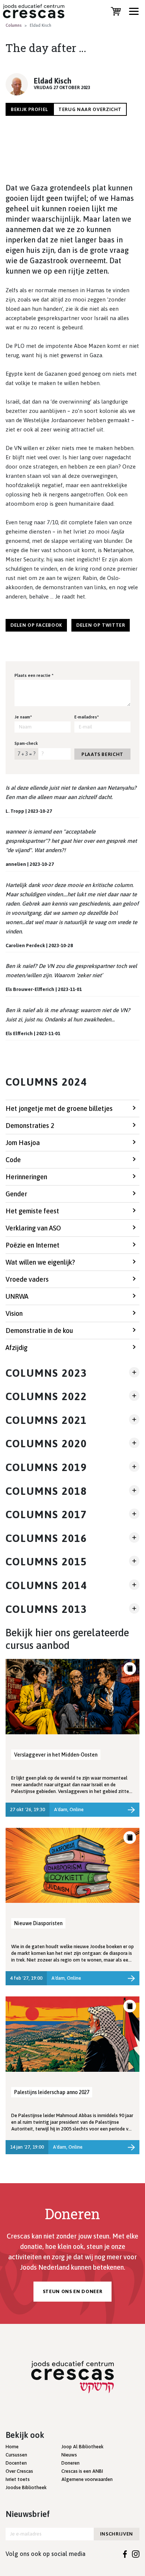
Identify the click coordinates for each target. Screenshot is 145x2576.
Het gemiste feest (32, 1211)
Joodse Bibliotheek (26, 2487)
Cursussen (16, 2455)
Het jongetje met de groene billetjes (59, 1108)
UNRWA (17, 1296)
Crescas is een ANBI (82, 2471)
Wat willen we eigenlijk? (40, 1262)
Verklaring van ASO (33, 1228)
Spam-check (26, 743)
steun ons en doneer (72, 2291)
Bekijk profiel (29, 109)
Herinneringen (26, 1177)
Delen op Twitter (101, 625)
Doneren (70, 2463)
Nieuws (69, 2455)
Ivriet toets (18, 2479)
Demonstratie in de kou (39, 1331)
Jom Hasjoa (23, 1143)
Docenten (16, 2463)
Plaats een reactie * (34, 675)
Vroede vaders (27, 1279)
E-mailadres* (87, 717)
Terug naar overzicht (90, 109)
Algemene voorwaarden (87, 2479)
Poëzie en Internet (33, 1245)
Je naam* (23, 717)
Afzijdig (17, 1348)
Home (12, 2447)
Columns (14, 25)
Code (13, 1160)
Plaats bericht (102, 754)
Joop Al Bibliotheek (82, 2447)
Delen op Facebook (36, 625)
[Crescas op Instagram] (136, 2554)
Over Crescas (19, 2471)
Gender (16, 1194)
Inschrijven (117, 2534)
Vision (14, 1313)
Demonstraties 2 (30, 1126)
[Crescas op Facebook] (125, 2554)
